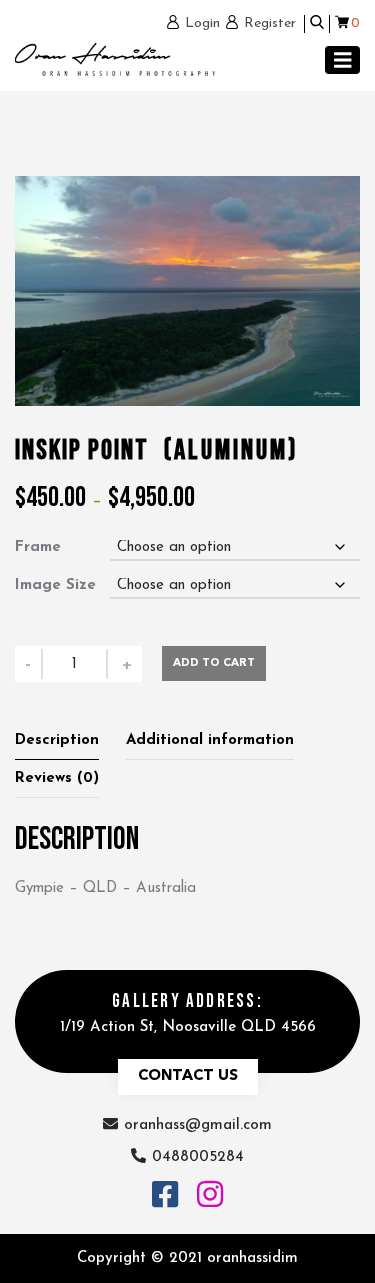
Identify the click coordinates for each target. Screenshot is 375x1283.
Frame (38, 547)
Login (202, 23)
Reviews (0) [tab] (57, 778)
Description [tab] (57, 740)
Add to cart (214, 663)
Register (270, 23)
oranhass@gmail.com (198, 1125)
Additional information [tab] (210, 740)
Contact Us (188, 1076)
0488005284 (198, 1157)
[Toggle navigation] (343, 60)
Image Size (55, 585)
